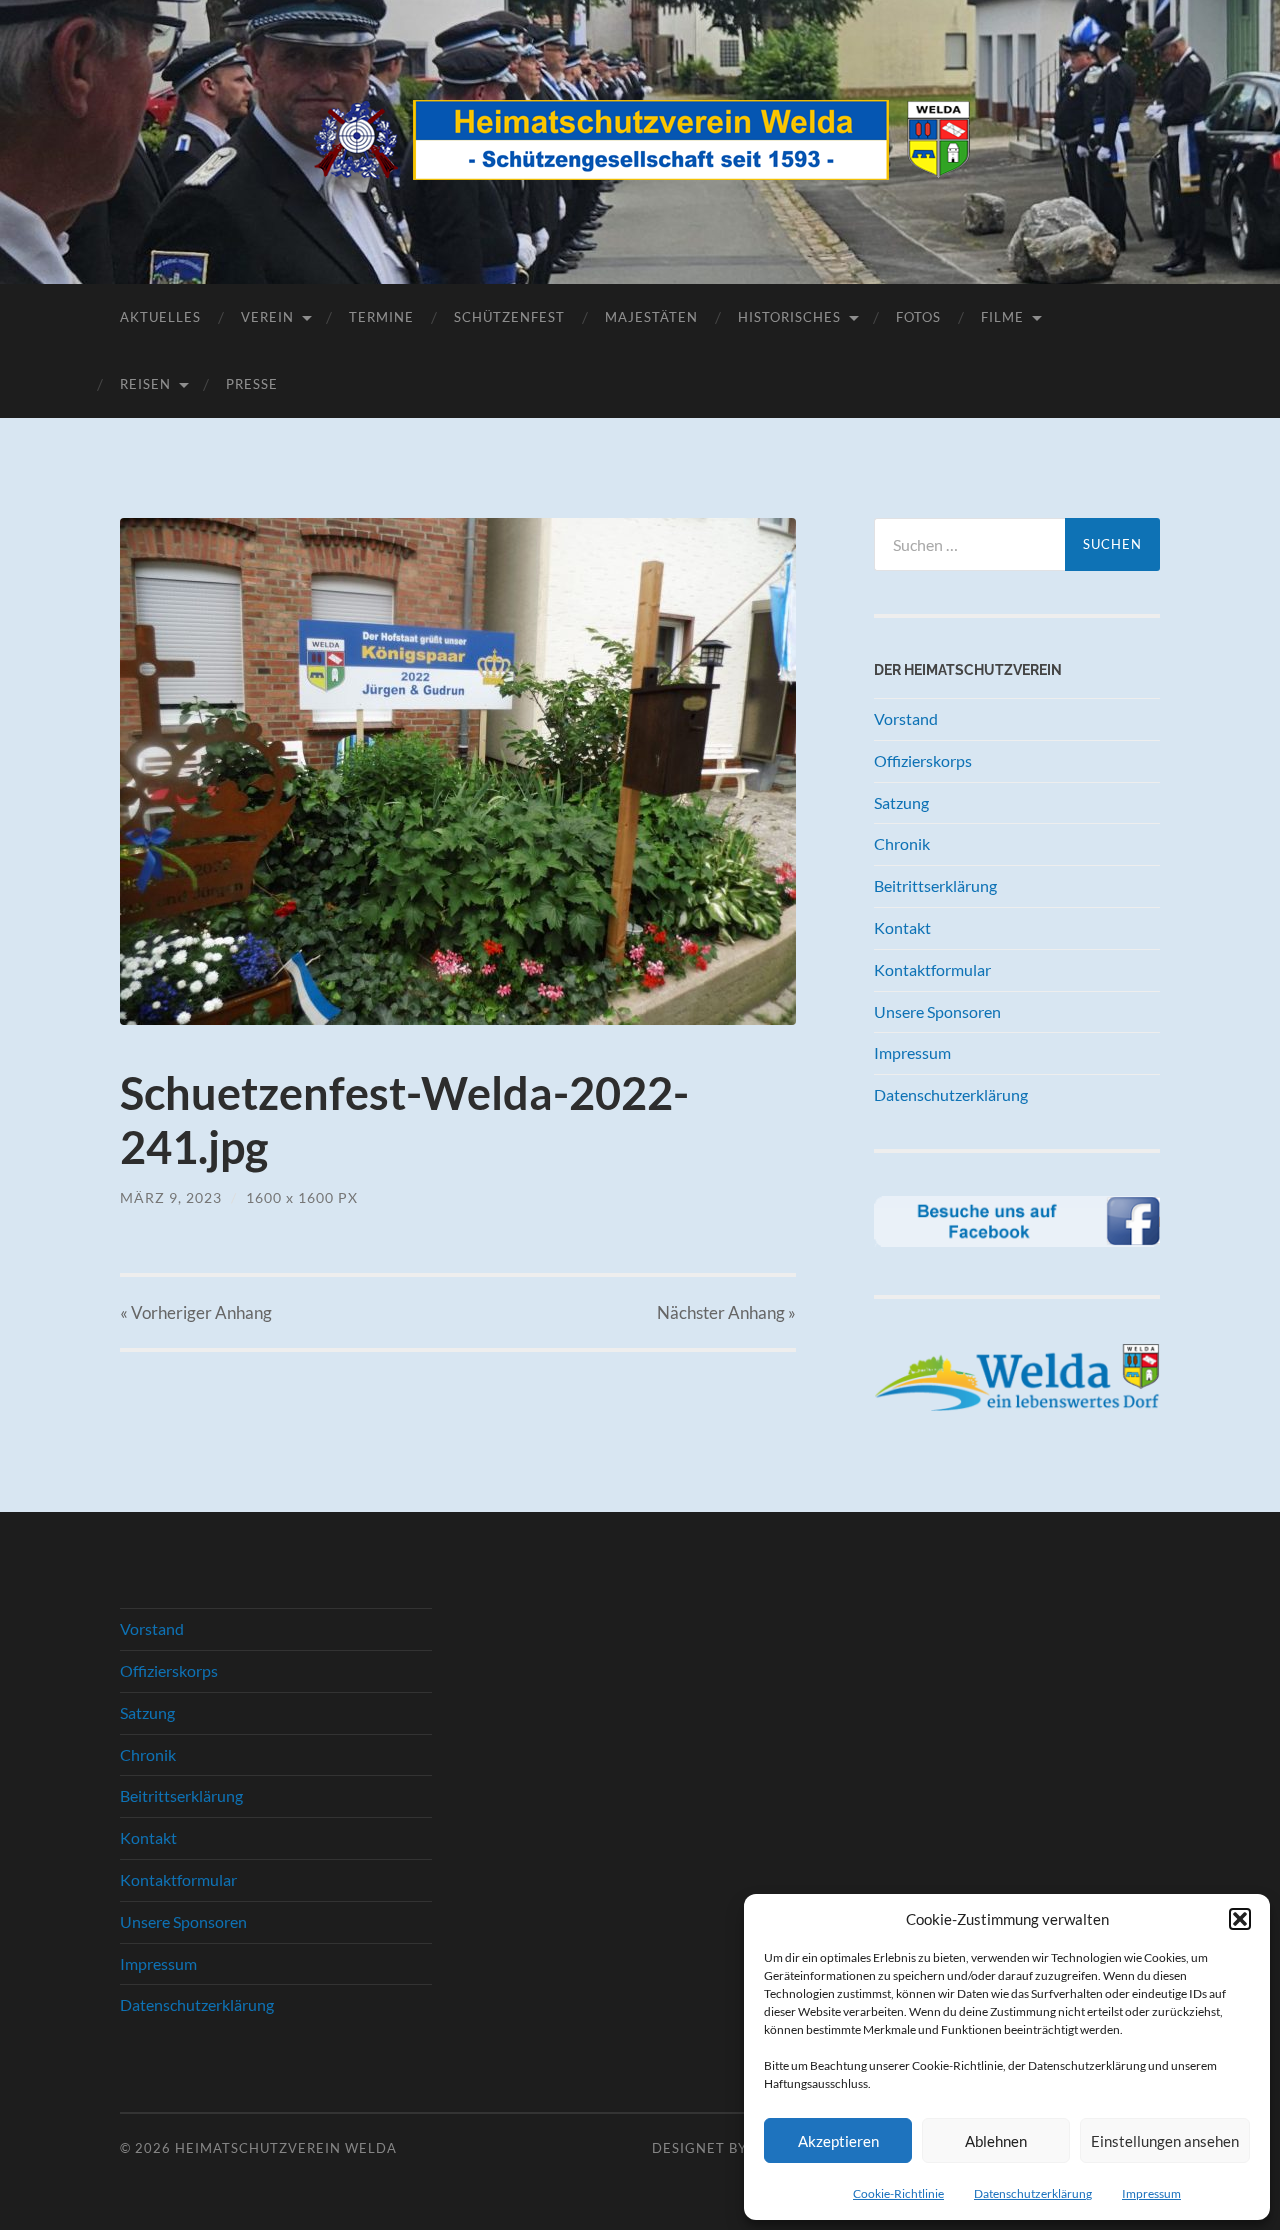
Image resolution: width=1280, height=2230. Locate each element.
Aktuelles (160, 317)
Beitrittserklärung (935, 885)
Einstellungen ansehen (1165, 2141)
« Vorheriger (196, 1312)
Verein (267, 317)
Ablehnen (996, 2141)
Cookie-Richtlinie (898, 2193)
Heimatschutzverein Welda (286, 2148)
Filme (1002, 317)
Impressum (1151, 2193)
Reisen (145, 384)
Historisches (789, 317)
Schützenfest (509, 317)
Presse (252, 384)
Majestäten (651, 317)
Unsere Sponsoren (937, 1011)
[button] (1240, 1919)
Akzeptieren (838, 2141)
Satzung (901, 802)
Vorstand (906, 718)
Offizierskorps (923, 760)
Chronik (902, 843)
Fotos (918, 317)
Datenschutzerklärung (1033, 2193)
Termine (381, 317)
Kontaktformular (932, 969)
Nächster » (726, 1312)
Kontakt (902, 927)
